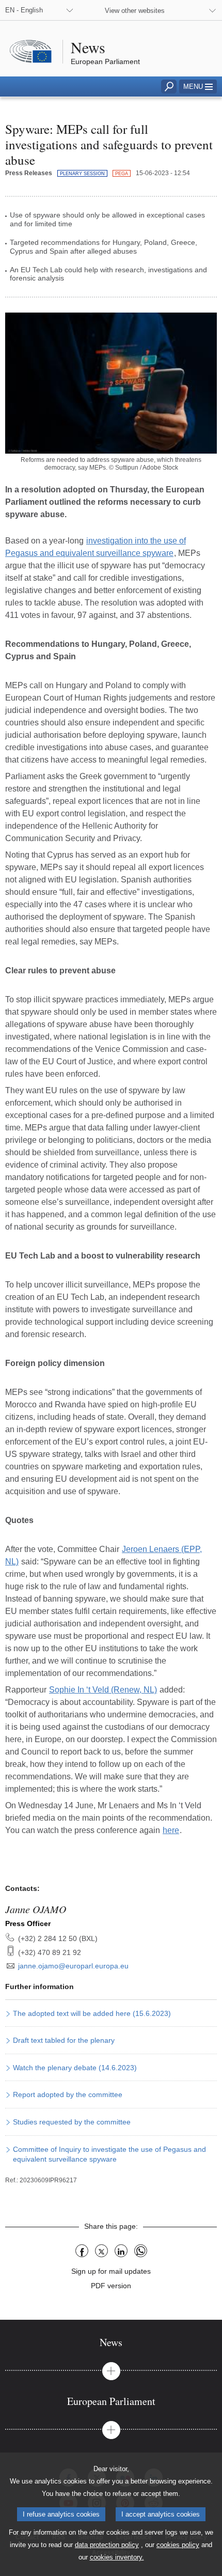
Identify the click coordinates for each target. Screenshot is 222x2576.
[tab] (111, 2342)
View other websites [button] (135, 11)
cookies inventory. (117, 2557)
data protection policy (107, 2545)
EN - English (24, 10)
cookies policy (178, 2545)
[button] (198, 87)
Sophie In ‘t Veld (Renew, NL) (103, 1690)
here (171, 1830)
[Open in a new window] (111, 383)
